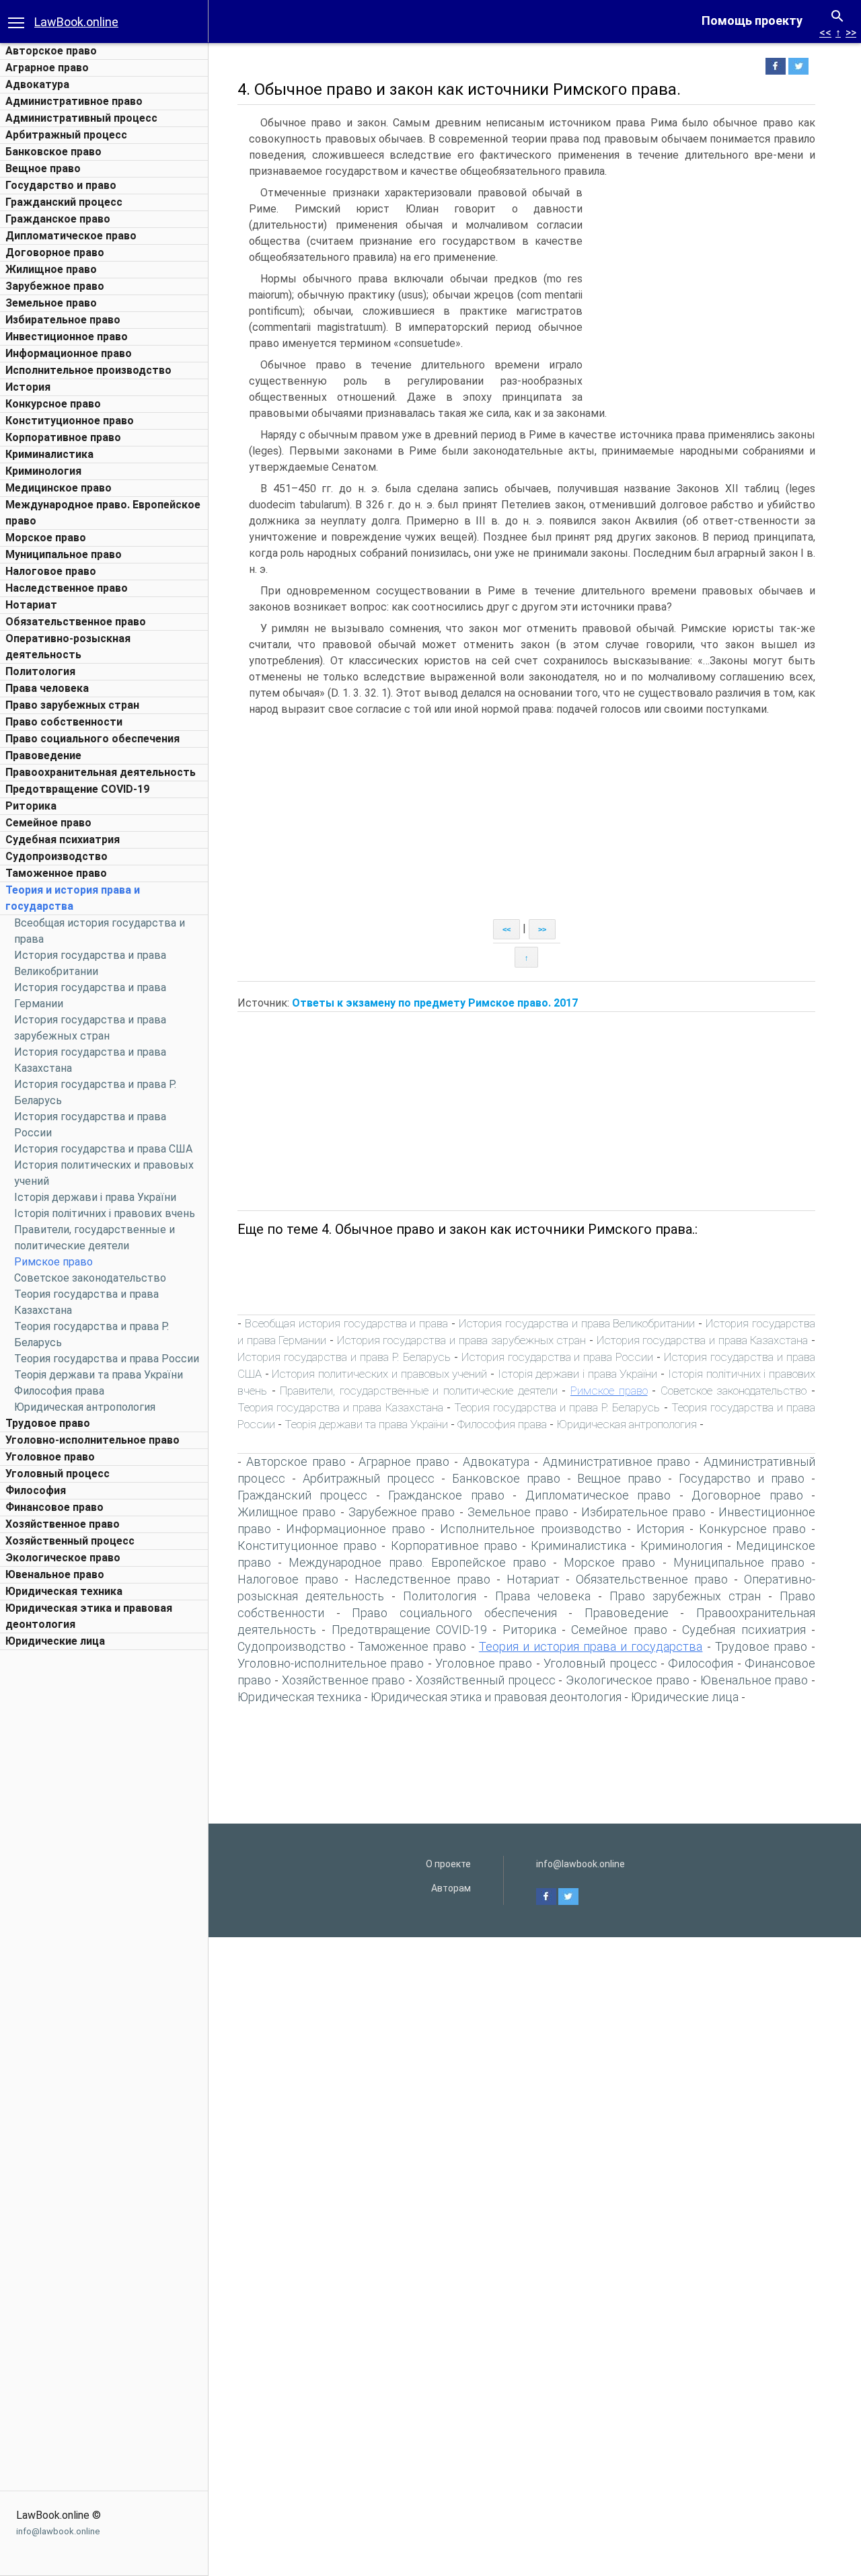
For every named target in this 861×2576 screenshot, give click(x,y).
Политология (40, 671)
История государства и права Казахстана (703, 1340)
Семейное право (48, 823)
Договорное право (55, 252)
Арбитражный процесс (66, 135)
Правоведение (43, 755)
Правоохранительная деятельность (101, 772)
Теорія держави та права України (99, 1375)
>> (851, 33)
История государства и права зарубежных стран (461, 1340)
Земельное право (51, 303)
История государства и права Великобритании (577, 1323)
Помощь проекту (752, 21)
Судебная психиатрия (63, 840)
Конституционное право (70, 421)
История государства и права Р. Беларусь (344, 1357)
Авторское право (51, 51)
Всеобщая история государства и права (346, 1323)
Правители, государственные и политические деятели (418, 1391)
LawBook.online (76, 22)
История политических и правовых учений (379, 1374)
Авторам (451, 1888)
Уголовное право (50, 1457)
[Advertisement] (104, 1859)
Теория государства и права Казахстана (340, 1407)
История (28, 387)
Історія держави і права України (95, 1197)
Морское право (46, 538)
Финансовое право (54, 1507)
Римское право (53, 1262)
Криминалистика (49, 454)
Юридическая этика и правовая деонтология (496, 1697)
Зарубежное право (55, 286)
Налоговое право (51, 571)
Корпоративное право (63, 437)
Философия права (59, 1391)
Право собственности (64, 722)
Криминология (43, 471)
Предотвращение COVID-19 (77, 789)
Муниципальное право (64, 554)
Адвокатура (37, 84)
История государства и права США (103, 1149)
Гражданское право (58, 219)
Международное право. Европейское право (417, 1562)
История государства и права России (558, 1357)
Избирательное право (63, 320)
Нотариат (31, 605)
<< (825, 33)
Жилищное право (51, 269)
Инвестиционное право (67, 337)
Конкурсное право (53, 404)
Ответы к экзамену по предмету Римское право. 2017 (435, 1003)
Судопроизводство (57, 856)
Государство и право (61, 185)
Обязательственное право (76, 622)
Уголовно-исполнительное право (92, 1440)
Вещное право (43, 168)
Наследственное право (67, 588)
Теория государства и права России (107, 1359)
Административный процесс (81, 118)
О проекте (448, 1864)
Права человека (47, 688)
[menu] (16, 22)
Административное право (74, 101)
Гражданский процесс (64, 202)
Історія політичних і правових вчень (105, 1213)
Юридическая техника (64, 1591)
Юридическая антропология (85, 1407)
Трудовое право (48, 1423)
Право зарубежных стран (72, 705)
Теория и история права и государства (591, 1646)
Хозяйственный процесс (70, 1541)
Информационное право (69, 353)
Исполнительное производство (88, 370)
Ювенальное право (55, 1574)
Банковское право (53, 152)
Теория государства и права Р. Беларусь (557, 1407)
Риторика (31, 806)
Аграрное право (47, 68)
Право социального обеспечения (92, 739)
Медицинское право (59, 488)
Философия (36, 1490)
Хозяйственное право (63, 1524)
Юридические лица (55, 1641)
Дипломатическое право (71, 236)
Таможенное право (56, 873)
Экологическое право (63, 1558)
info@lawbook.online (58, 2531)
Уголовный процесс (58, 1474)
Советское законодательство (90, 1278)
